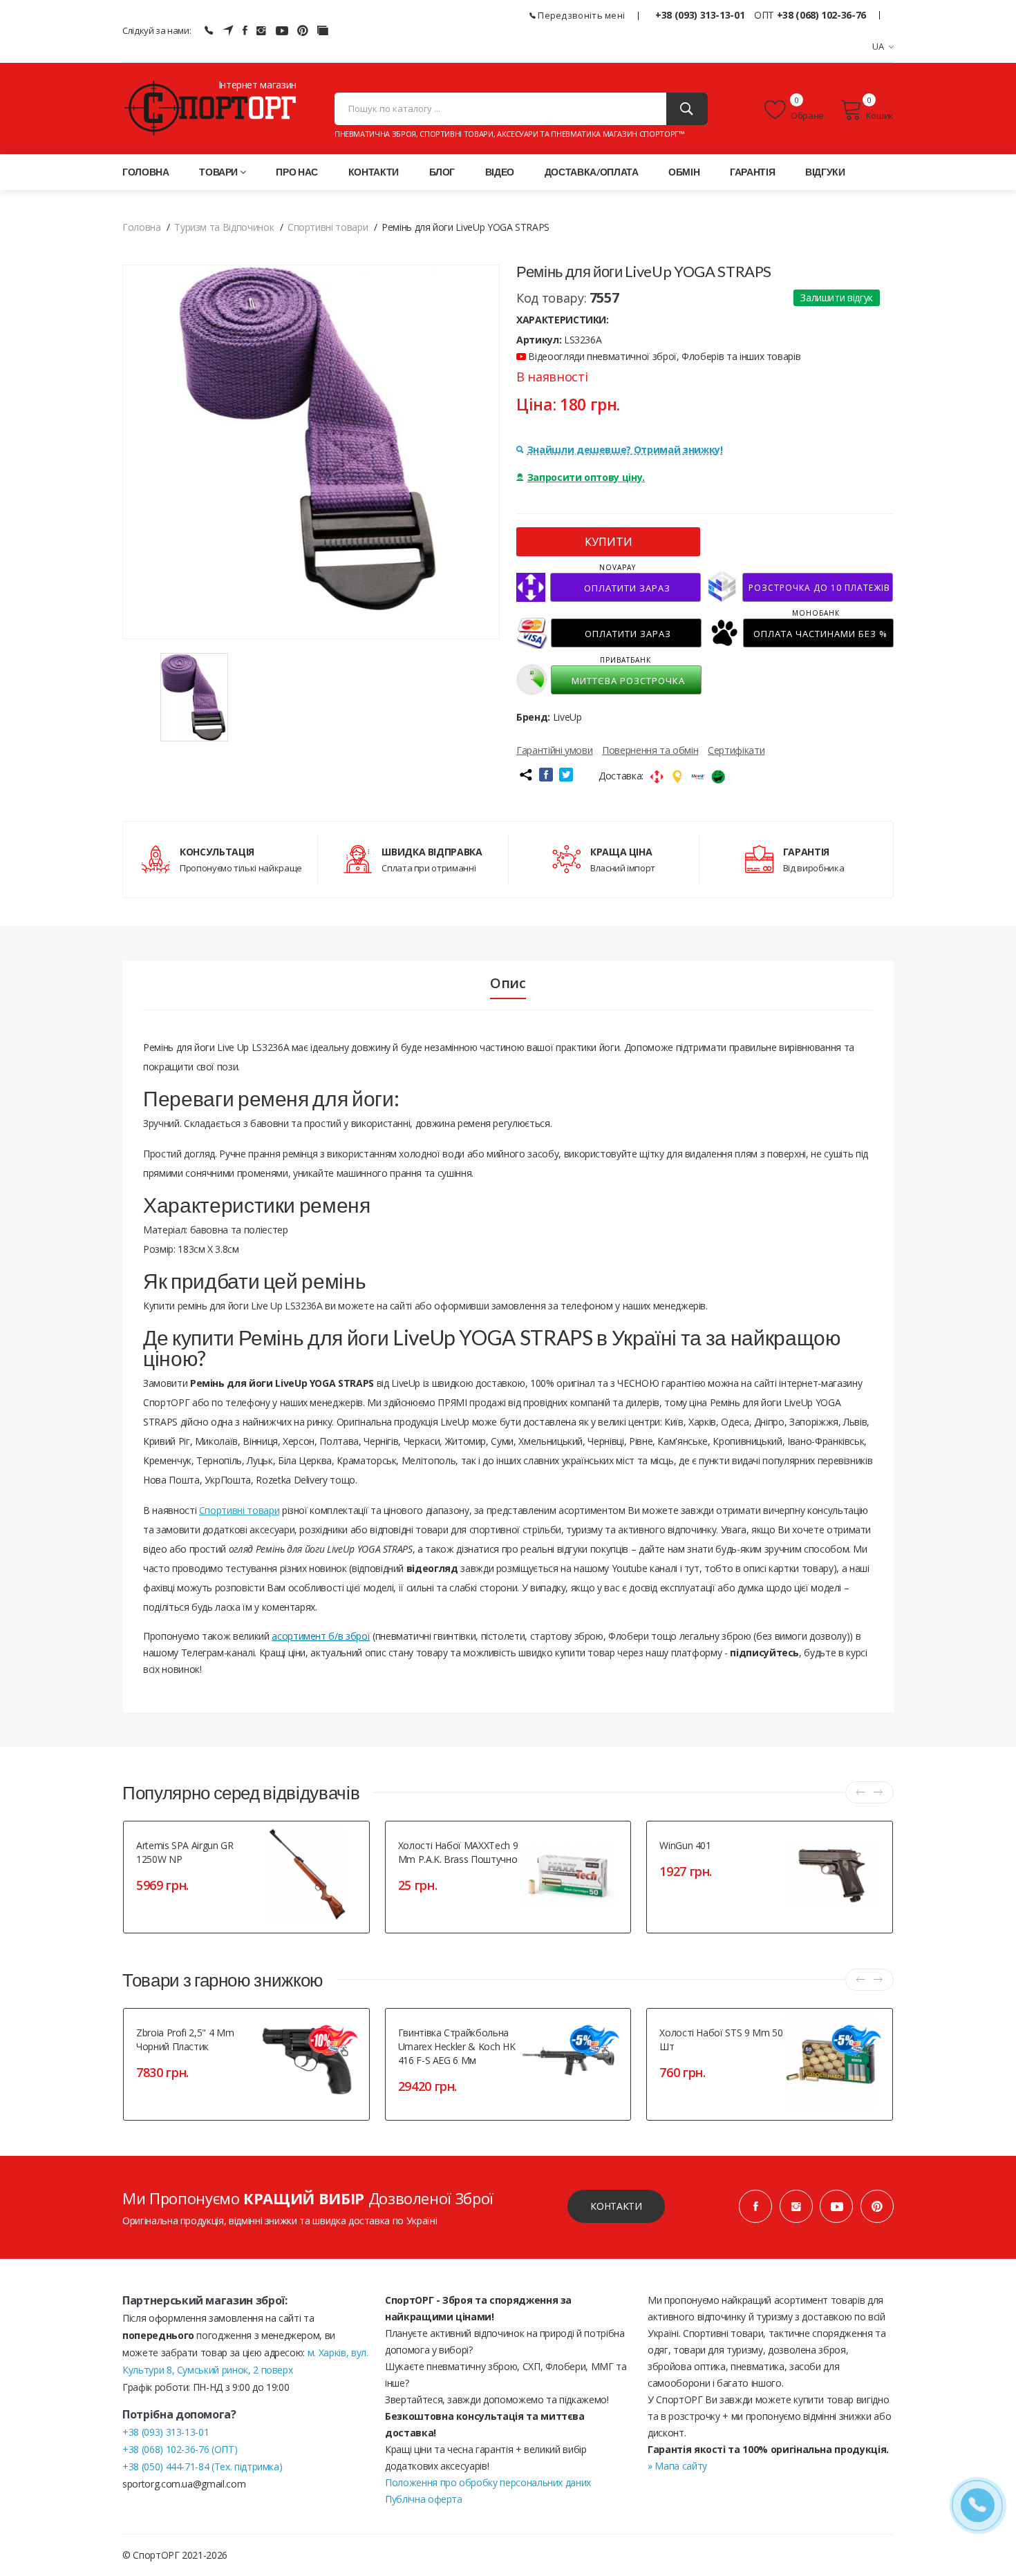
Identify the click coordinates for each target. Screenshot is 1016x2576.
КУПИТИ (609, 542)
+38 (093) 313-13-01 (700, 15)
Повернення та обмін (650, 750)
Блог (442, 172)
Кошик (880, 115)
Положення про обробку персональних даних (488, 2482)
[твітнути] (566, 775)
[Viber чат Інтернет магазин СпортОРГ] (209, 30)
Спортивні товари (239, 1510)
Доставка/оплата (592, 172)
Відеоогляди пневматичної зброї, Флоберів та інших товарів (663, 356)
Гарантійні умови (554, 750)
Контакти (374, 172)
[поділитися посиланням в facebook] (546, 775)
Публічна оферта (424, 2499)
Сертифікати (736, 750)
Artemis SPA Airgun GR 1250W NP (185, 1852)
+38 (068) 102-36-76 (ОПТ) (180, 2449)
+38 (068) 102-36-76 (821, 15)
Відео (500, 172)
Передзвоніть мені (580, 15)
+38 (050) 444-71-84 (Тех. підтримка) (202, 2466)
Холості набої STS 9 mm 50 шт (721, 2039)
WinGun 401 (685, 1845)
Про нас (297, 172)
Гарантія (752, 172)
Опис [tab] (508, 983)
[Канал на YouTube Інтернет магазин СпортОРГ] (282, 30)
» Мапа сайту (677, 2466)
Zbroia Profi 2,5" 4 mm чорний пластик (185, 2039)
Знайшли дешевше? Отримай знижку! (625, 449)
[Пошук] (687, 109)
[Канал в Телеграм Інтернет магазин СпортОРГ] (228, 30)
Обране (807, 115)
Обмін (684, 172)
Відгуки (825, 172)
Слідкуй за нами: (157, 30)
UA (878, 46)
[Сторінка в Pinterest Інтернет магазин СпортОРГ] (303, 30)
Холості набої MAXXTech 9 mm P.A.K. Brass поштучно (458, 1852)
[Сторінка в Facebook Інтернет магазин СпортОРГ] (245, 30)
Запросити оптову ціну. (586, 477)
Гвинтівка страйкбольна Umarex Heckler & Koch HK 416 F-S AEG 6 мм (457, 2046)
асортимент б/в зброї (321, 1636)
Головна (146, 172)
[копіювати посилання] (525, 775)
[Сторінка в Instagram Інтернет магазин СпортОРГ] (261, 30)
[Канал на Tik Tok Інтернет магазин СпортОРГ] (323, 30)
